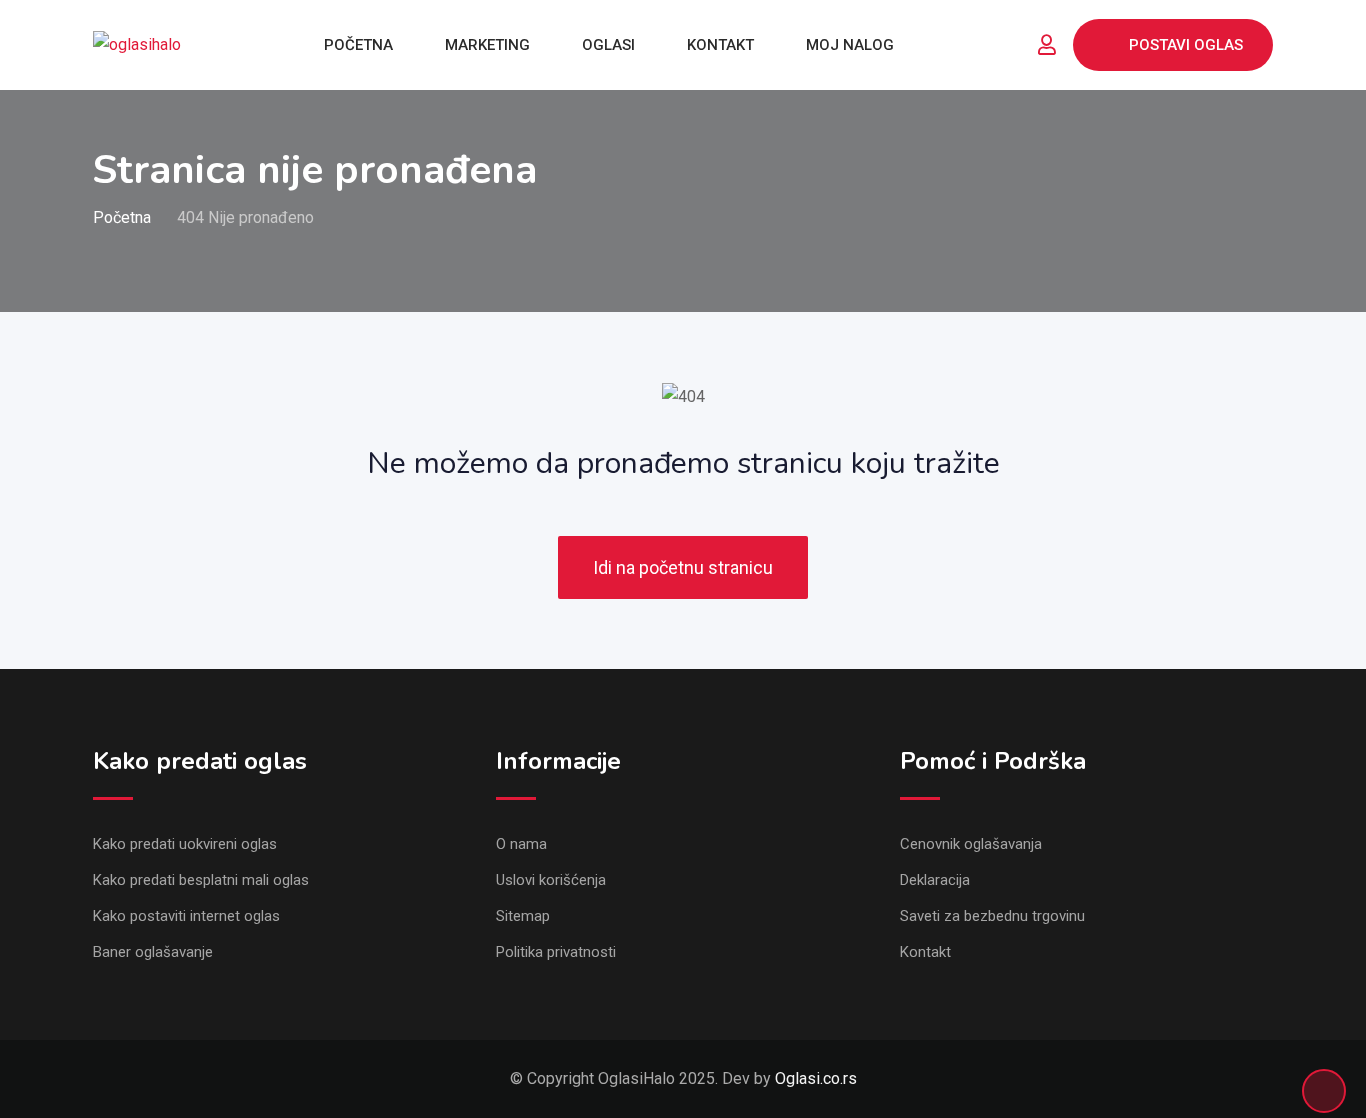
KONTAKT (720, 45)
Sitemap (523, 916)
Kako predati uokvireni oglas (185, 844)
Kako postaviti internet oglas (186, 916)
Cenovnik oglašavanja (971, 844)
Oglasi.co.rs (816, 1078)
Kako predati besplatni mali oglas (201, 880)
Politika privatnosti (556, 952)
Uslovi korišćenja (551, 880)
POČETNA (358, 45)
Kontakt (925, 952)
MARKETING (487, 45)
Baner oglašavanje (153, 952)
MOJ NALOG (850, 45)
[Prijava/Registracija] (1047, 45)
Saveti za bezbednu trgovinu (992, 916)
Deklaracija (935, 880)
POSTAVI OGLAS (1186, 45)
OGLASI (608, 45)
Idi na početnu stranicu (683, 567)
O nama (521, 844)
